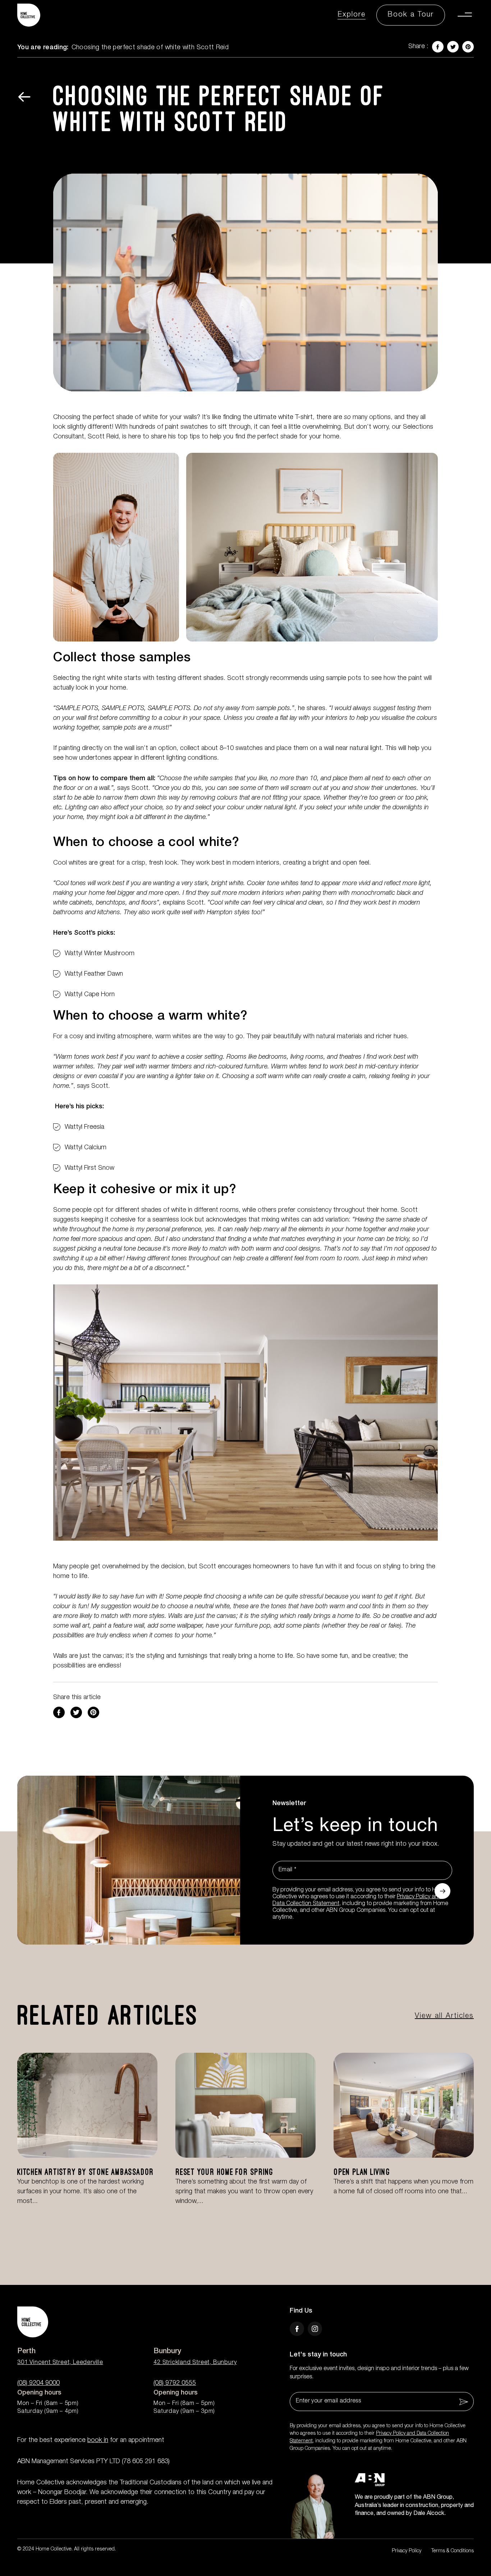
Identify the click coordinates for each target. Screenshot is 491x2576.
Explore (352, 15)
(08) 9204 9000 (38, 2383)
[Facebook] (59, 1712)
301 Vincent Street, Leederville (60, 2363)
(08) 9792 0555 (175, 2383)
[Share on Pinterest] (93, 1712)
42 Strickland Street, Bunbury (195, 2363)
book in (98, 2441)
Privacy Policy (407, 2551)
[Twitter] (76, 1712)
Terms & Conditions (453, 2551)
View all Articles (444, 2016)
